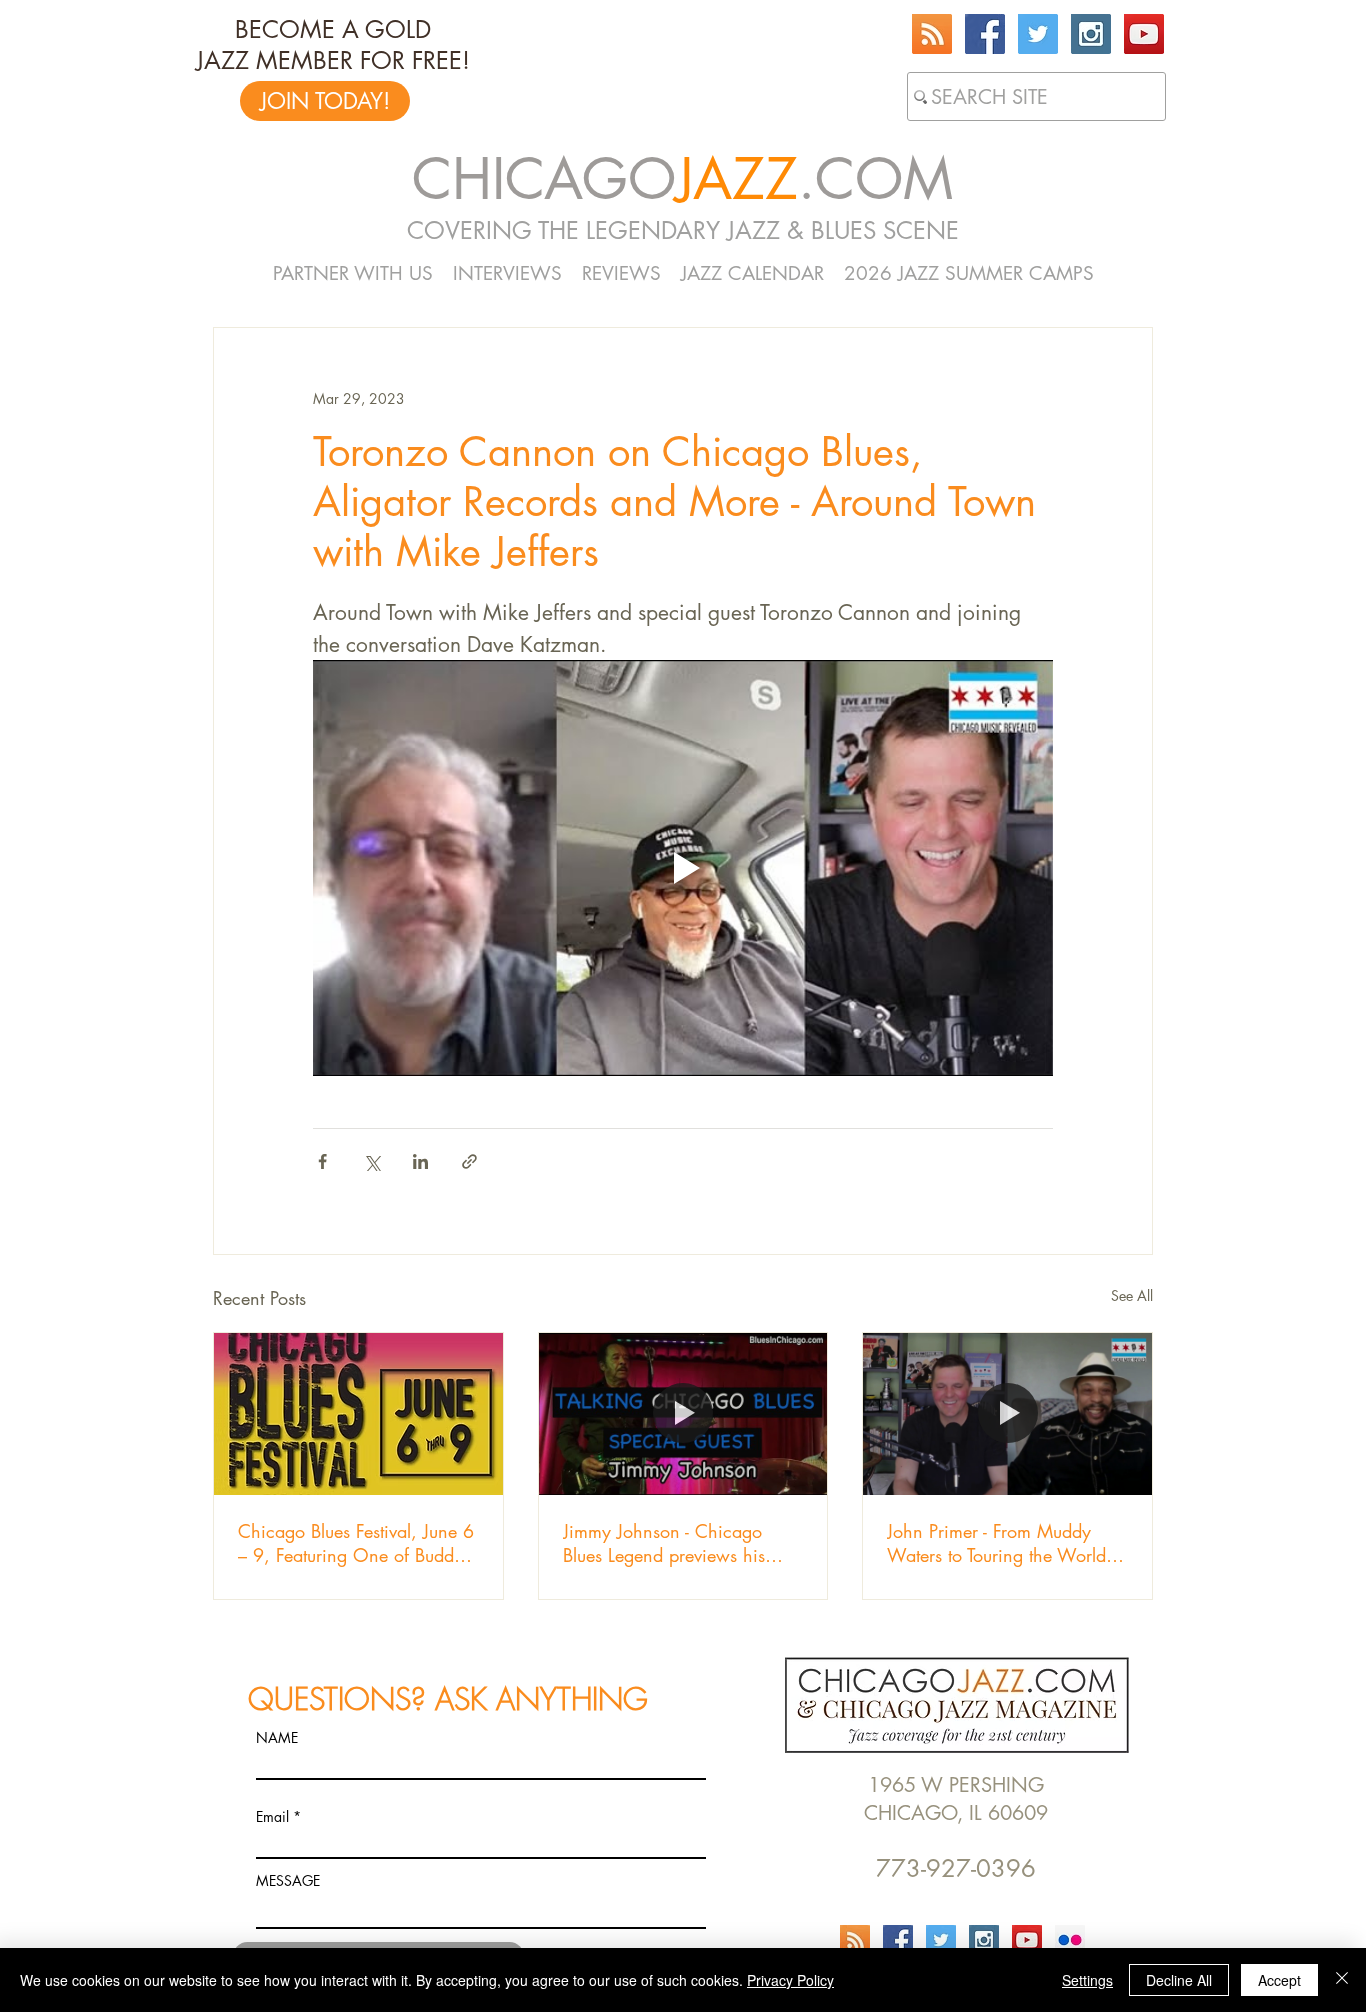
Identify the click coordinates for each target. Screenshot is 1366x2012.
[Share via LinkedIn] (420, 1161)
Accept (1279, 1980)
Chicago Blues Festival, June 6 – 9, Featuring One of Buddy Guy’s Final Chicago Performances (356, 1543)
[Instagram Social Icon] (1091, 34)
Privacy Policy (790, 1980)
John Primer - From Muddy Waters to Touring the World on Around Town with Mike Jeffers (996, 1543)
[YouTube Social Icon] (1144, 34)
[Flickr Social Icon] (1070, 1940)
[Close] (1342, 1980)
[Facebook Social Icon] (985, 34)
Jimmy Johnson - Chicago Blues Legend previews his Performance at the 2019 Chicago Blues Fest (664, 1543)
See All (1132, 1295)
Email (272, 1817)
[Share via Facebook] (322, 1161)
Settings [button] (1087, 1980)
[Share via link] (469, 1161)
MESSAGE (288, 1881)
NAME (277, 1738)
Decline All (1179, 1980)
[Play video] (683, 868)
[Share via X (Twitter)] (371, 1161)
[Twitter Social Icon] (1038, 34)
